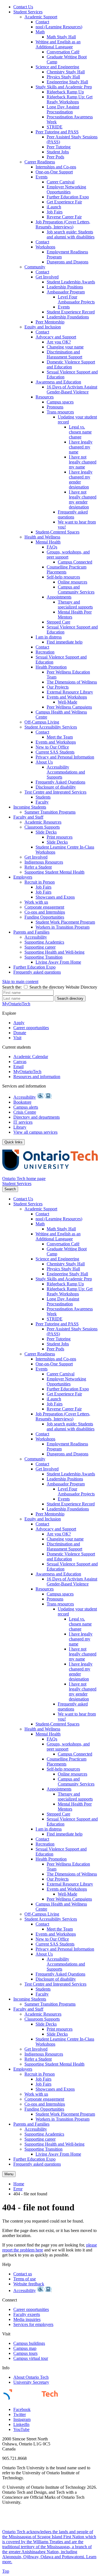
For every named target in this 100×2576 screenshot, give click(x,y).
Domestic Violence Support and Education (71, 364)
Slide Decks (46, 832)
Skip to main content (20, 982)
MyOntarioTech (27, 1072)
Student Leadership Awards (71, 282)
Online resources (72, 582)
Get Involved (47, 277)
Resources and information (37, 1077)
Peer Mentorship (50, 322)
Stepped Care (58, 622)
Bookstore (22, 1102)
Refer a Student (38, 867)
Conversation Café (63, 52)
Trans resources (60, 412)
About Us (44, 762)
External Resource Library (70, 692)
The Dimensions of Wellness (72, 682)
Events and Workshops (67, 697)
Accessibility (36, 937)
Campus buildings (29, 2343)
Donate (20, 1033)
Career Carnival (61, 182)
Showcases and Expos (55, 897)
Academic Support (41, 17)
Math (40, 32)
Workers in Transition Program (62, 927)
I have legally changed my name (81, 447)
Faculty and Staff (28, 817)
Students (43, 797)
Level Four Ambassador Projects (76, 299)
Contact (42, 22)
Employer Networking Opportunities (66, 189)
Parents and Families (31, 932)
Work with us (36, 902)
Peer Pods (55, 157)
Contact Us (23, 7)
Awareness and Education (58, 382)
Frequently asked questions (73, 514)
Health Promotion (51, 667)
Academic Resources (43, 822)
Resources (45, 397)
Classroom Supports (42, 827)
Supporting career (40, 947)
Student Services (28, 12)
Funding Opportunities (44, 917)
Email (18, 1067)
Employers (23, 877)
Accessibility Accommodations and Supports (66, 772)
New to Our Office (52, 747)
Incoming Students (30, 807)
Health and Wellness (42, 537)
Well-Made (67, 702)
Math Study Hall (61, 37)
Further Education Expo (68, 197)
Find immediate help (65, 642)
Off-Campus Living (42, 722)
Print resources (60, 837)
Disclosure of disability (56, 787)
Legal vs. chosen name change (80, 432)
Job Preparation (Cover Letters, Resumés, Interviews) (63, 224)
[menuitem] (56, 7)
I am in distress (49, 637)
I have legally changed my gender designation (81, 479)
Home (19, 2184)
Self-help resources (63, 577)
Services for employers (33, 2324)
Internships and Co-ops (56, 167)
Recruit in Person (40, 882)
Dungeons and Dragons (67, 262)
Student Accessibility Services (51, 727)
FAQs (52, 547)
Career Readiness (40, 162)
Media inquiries (27, 2319)
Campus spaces (60, 402)
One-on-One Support (54, 172)
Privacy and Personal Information (65, 757)
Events (42, 177)
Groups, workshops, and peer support (68, 554)
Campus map (25, 2348)
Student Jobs (58, 152)
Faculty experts (27, 2314)
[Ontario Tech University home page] (50, 1174)
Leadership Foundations (68, 317)
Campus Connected (75, 562)
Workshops (45, 247)
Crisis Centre (25, 1112)
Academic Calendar (31, 1057)
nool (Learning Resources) (59, 27)
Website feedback (29, 2284)
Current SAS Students (55, 752)
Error (18, 2189)
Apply (19, 1023)
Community (35, 267)
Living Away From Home (58, 962)
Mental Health (48, 542)
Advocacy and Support (56, 337)
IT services (23, 1122)
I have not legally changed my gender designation (83, 499)
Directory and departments (37, 1117)
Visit (17, 1038)
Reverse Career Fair (64, 217)
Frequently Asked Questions (60, 782)
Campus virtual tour (31, 2358)
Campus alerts (26, 1107)
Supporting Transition (43, 957)
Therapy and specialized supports (75, 604)
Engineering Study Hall (67, 82)
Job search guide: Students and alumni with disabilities (71, 234)
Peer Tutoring (59, 147)
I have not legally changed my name (83, 462)
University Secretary (31, 2382)
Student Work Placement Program (65, 922)
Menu (9, 2174)
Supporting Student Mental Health (54, 872)
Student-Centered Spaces (57, 532)
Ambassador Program (66, 292)
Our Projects (58, 687)
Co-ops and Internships (45, 912)
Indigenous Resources (44, 862)
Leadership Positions (65, 287)
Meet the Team (60, 737)
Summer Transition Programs (50, 812)
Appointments (59, 597)
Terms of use (25, 2279)
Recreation (45, 652)
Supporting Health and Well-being (54, 952)
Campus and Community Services (76, 589)
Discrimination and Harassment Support (64, 354)
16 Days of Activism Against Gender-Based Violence (72, 389)
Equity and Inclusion (43, 327)
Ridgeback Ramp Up (65, 92)
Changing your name (65, 347)
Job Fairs (55, 212)
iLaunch (54, 207)
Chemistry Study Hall (66, 72)
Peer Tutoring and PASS (57, 132)
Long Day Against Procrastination (63, 109)
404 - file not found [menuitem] (30, 2194)
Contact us (23, 2274)
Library (20, 1127)
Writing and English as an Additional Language (58, 44)
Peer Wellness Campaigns (69, 707)
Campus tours (25, 2353)
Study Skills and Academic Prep (64, 87)
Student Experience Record (71, 312)
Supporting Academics (44, 942)
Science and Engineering (57, 67)
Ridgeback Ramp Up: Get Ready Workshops (70, 99)
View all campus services (35, 1132)
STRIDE (55, 127)
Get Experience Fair (64, 202)
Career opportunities (31, 1028)
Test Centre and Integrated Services (55, 792)
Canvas (20, 1062)
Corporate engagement (44, 907)
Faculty (42, 802)
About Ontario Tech (31, 2377)
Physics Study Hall (63, 77)
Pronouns (55, 407)
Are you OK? (59, 342)
